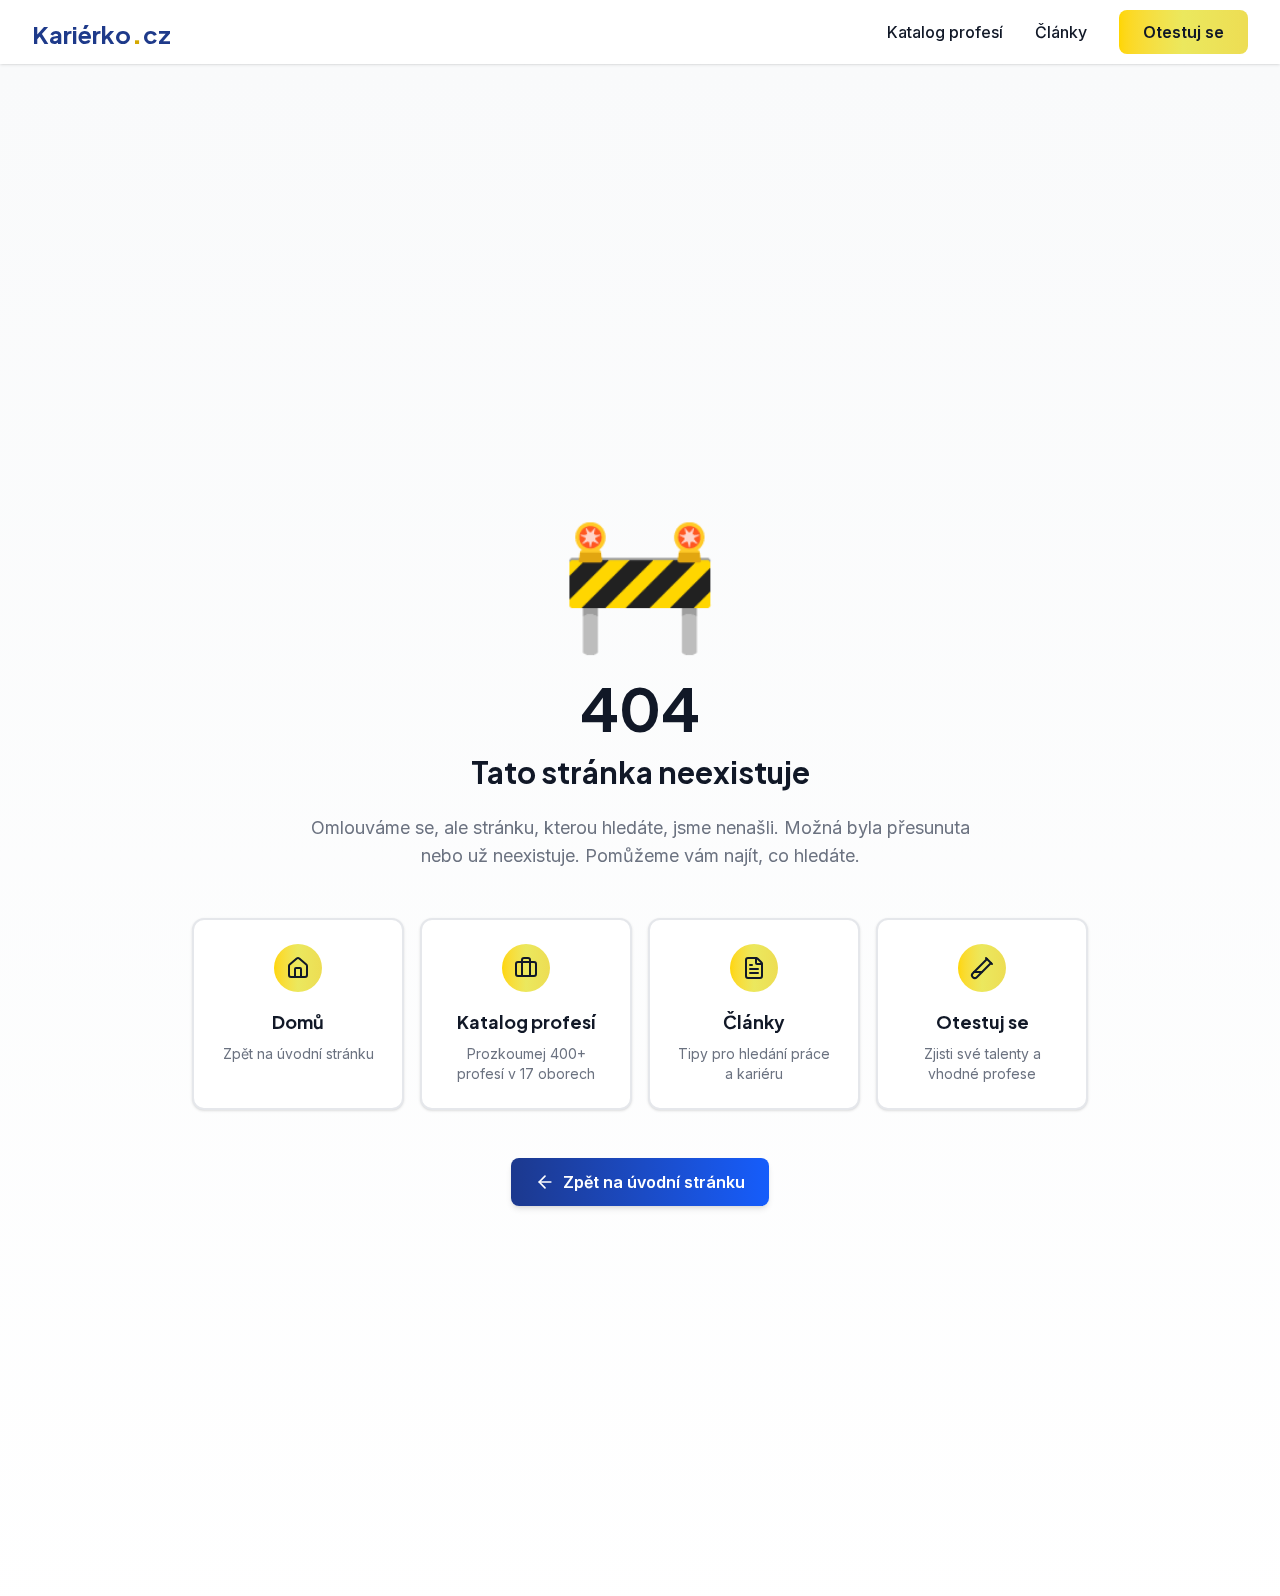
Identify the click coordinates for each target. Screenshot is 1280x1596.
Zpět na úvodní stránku (654, 1182)
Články (1061, 32)
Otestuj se (1183, 32)
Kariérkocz (101, 34)
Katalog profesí (945, 32)
